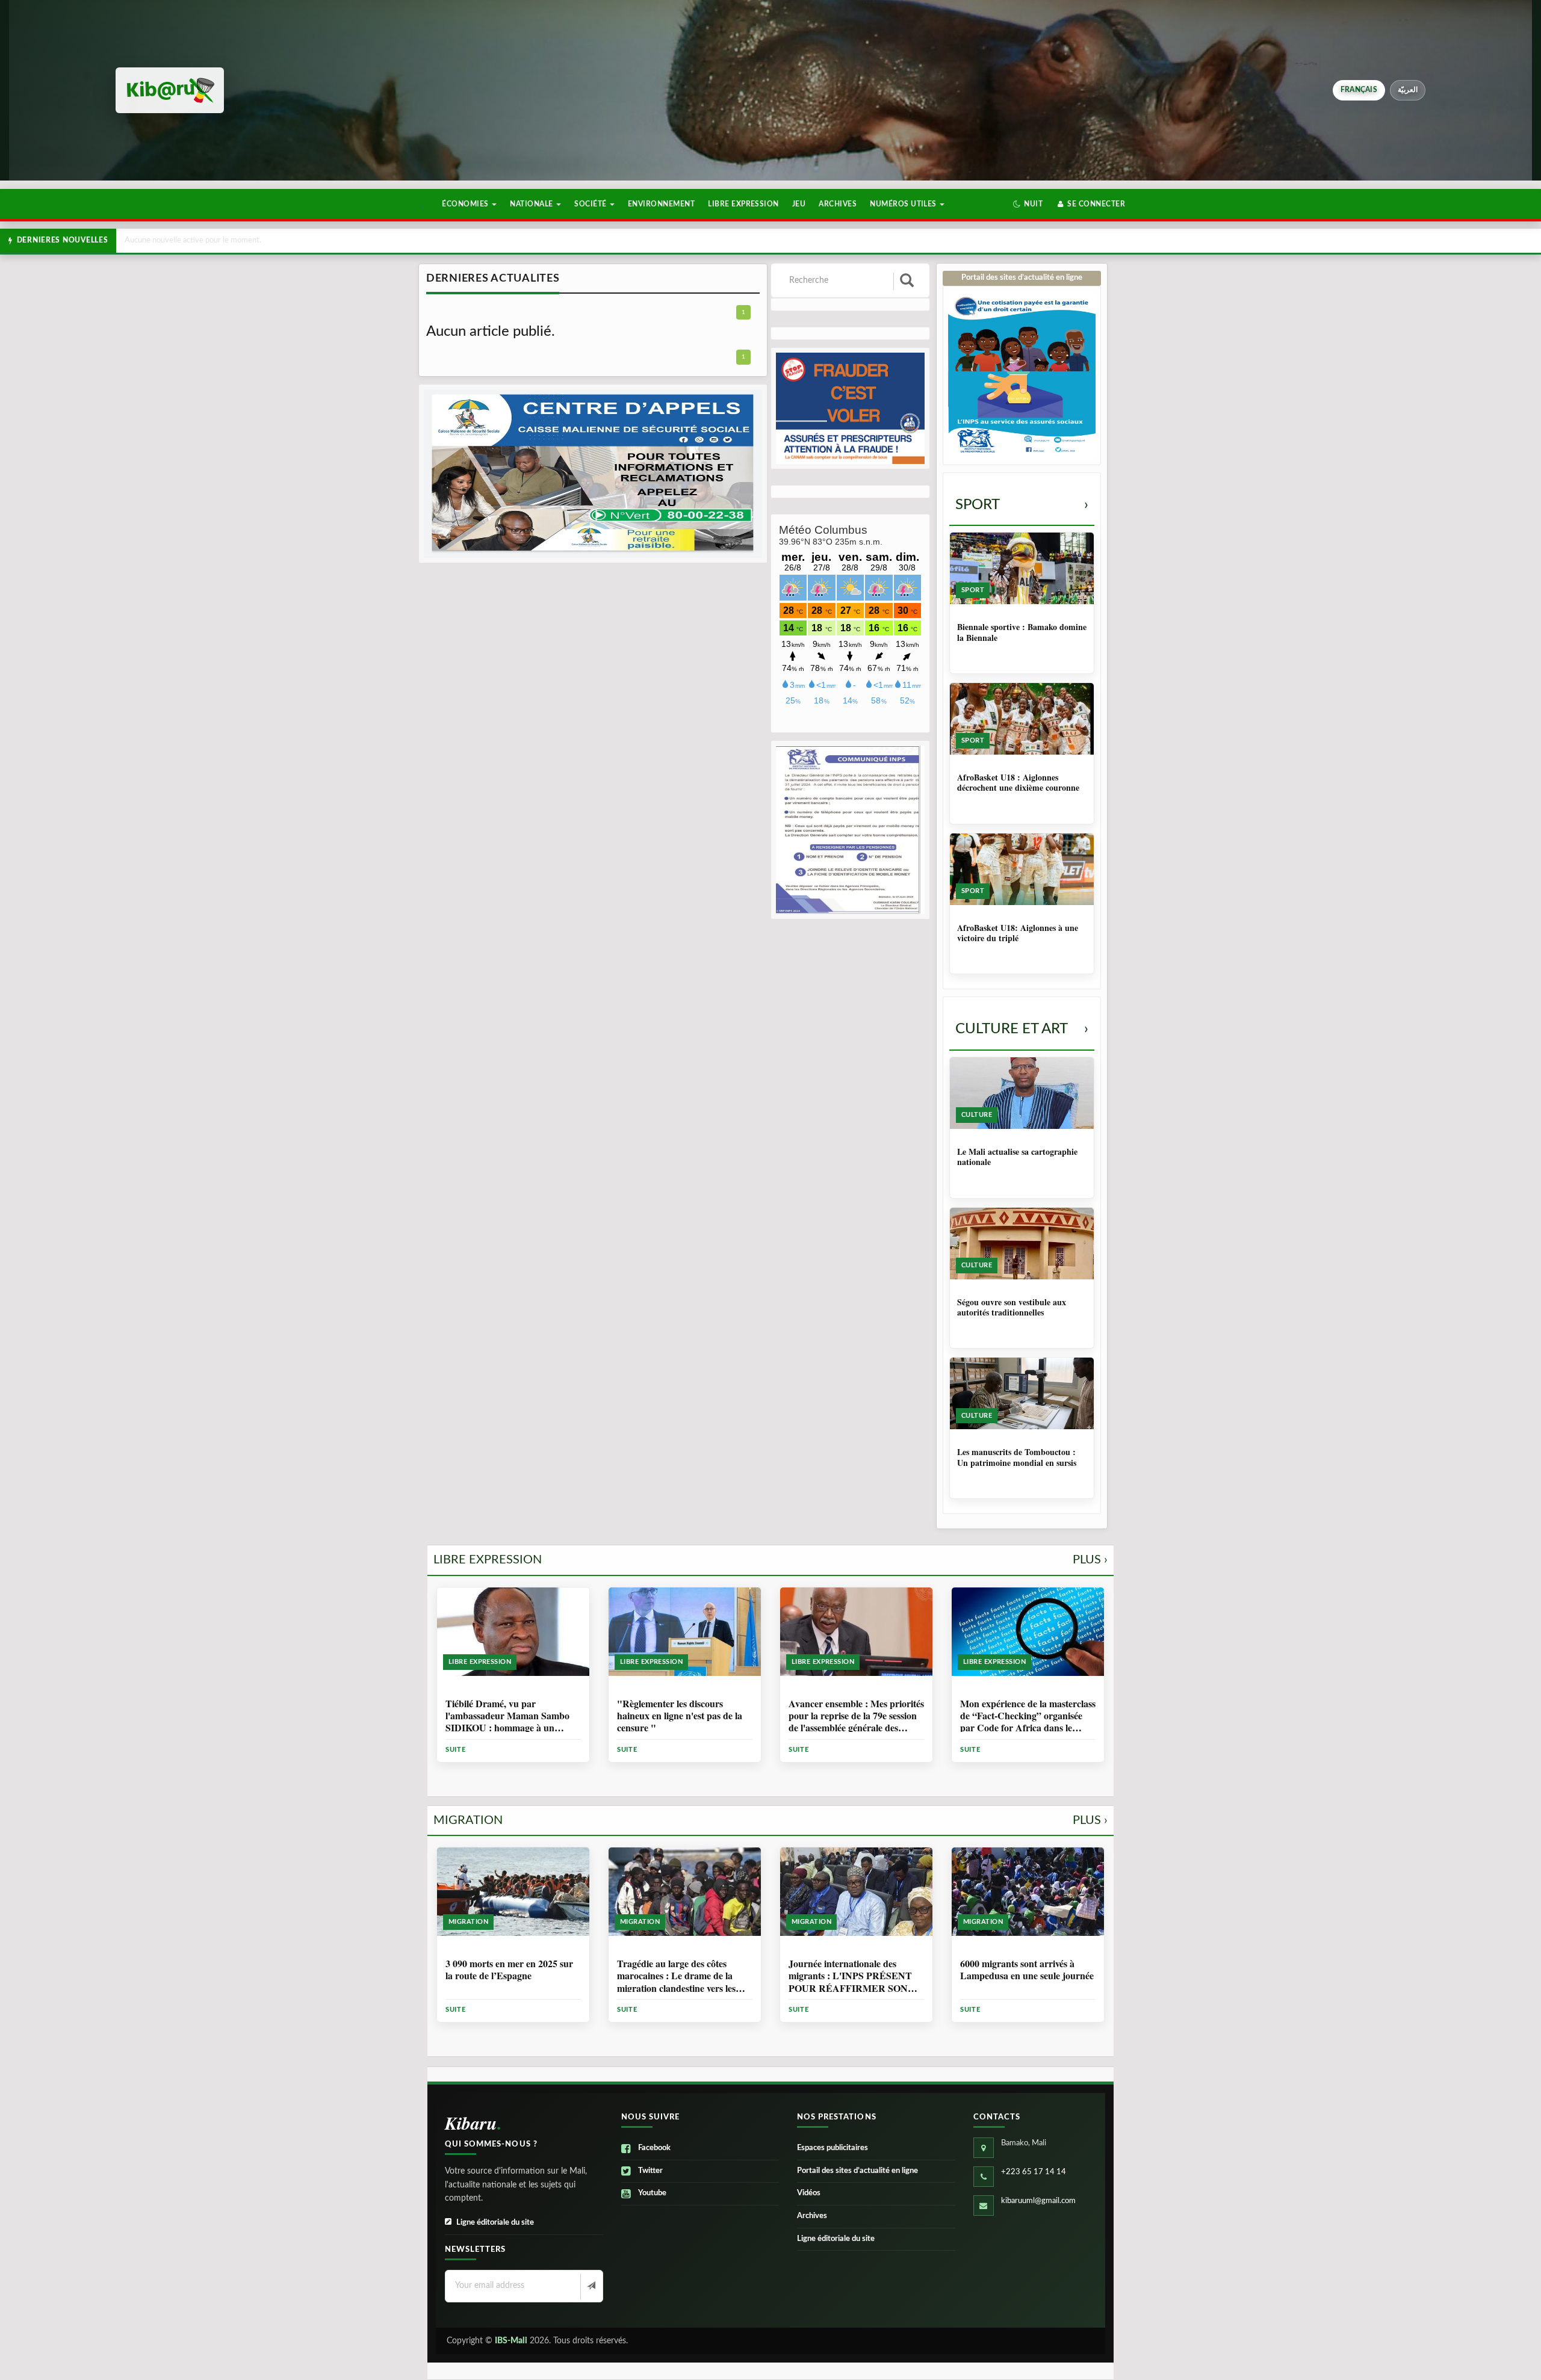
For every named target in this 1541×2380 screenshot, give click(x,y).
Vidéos (809, 2193)
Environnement (661, 204)
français (1359, 90)
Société (591, 204)
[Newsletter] (590, 2287)
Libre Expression (743, 204)
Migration (770, 1820)
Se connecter (1095, 204)
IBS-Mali (511, 2341)
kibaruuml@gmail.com (1038, 2201)
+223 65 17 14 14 (1034, 2172)
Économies (466, 204)
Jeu (799, 204)
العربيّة (1408, 90)
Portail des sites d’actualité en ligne (857, 2171)
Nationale (532, 204)
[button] (1028, 204)
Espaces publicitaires (833, 2148)
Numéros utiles (904, 204)
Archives (838, 204)
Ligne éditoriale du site (495, 2223)
